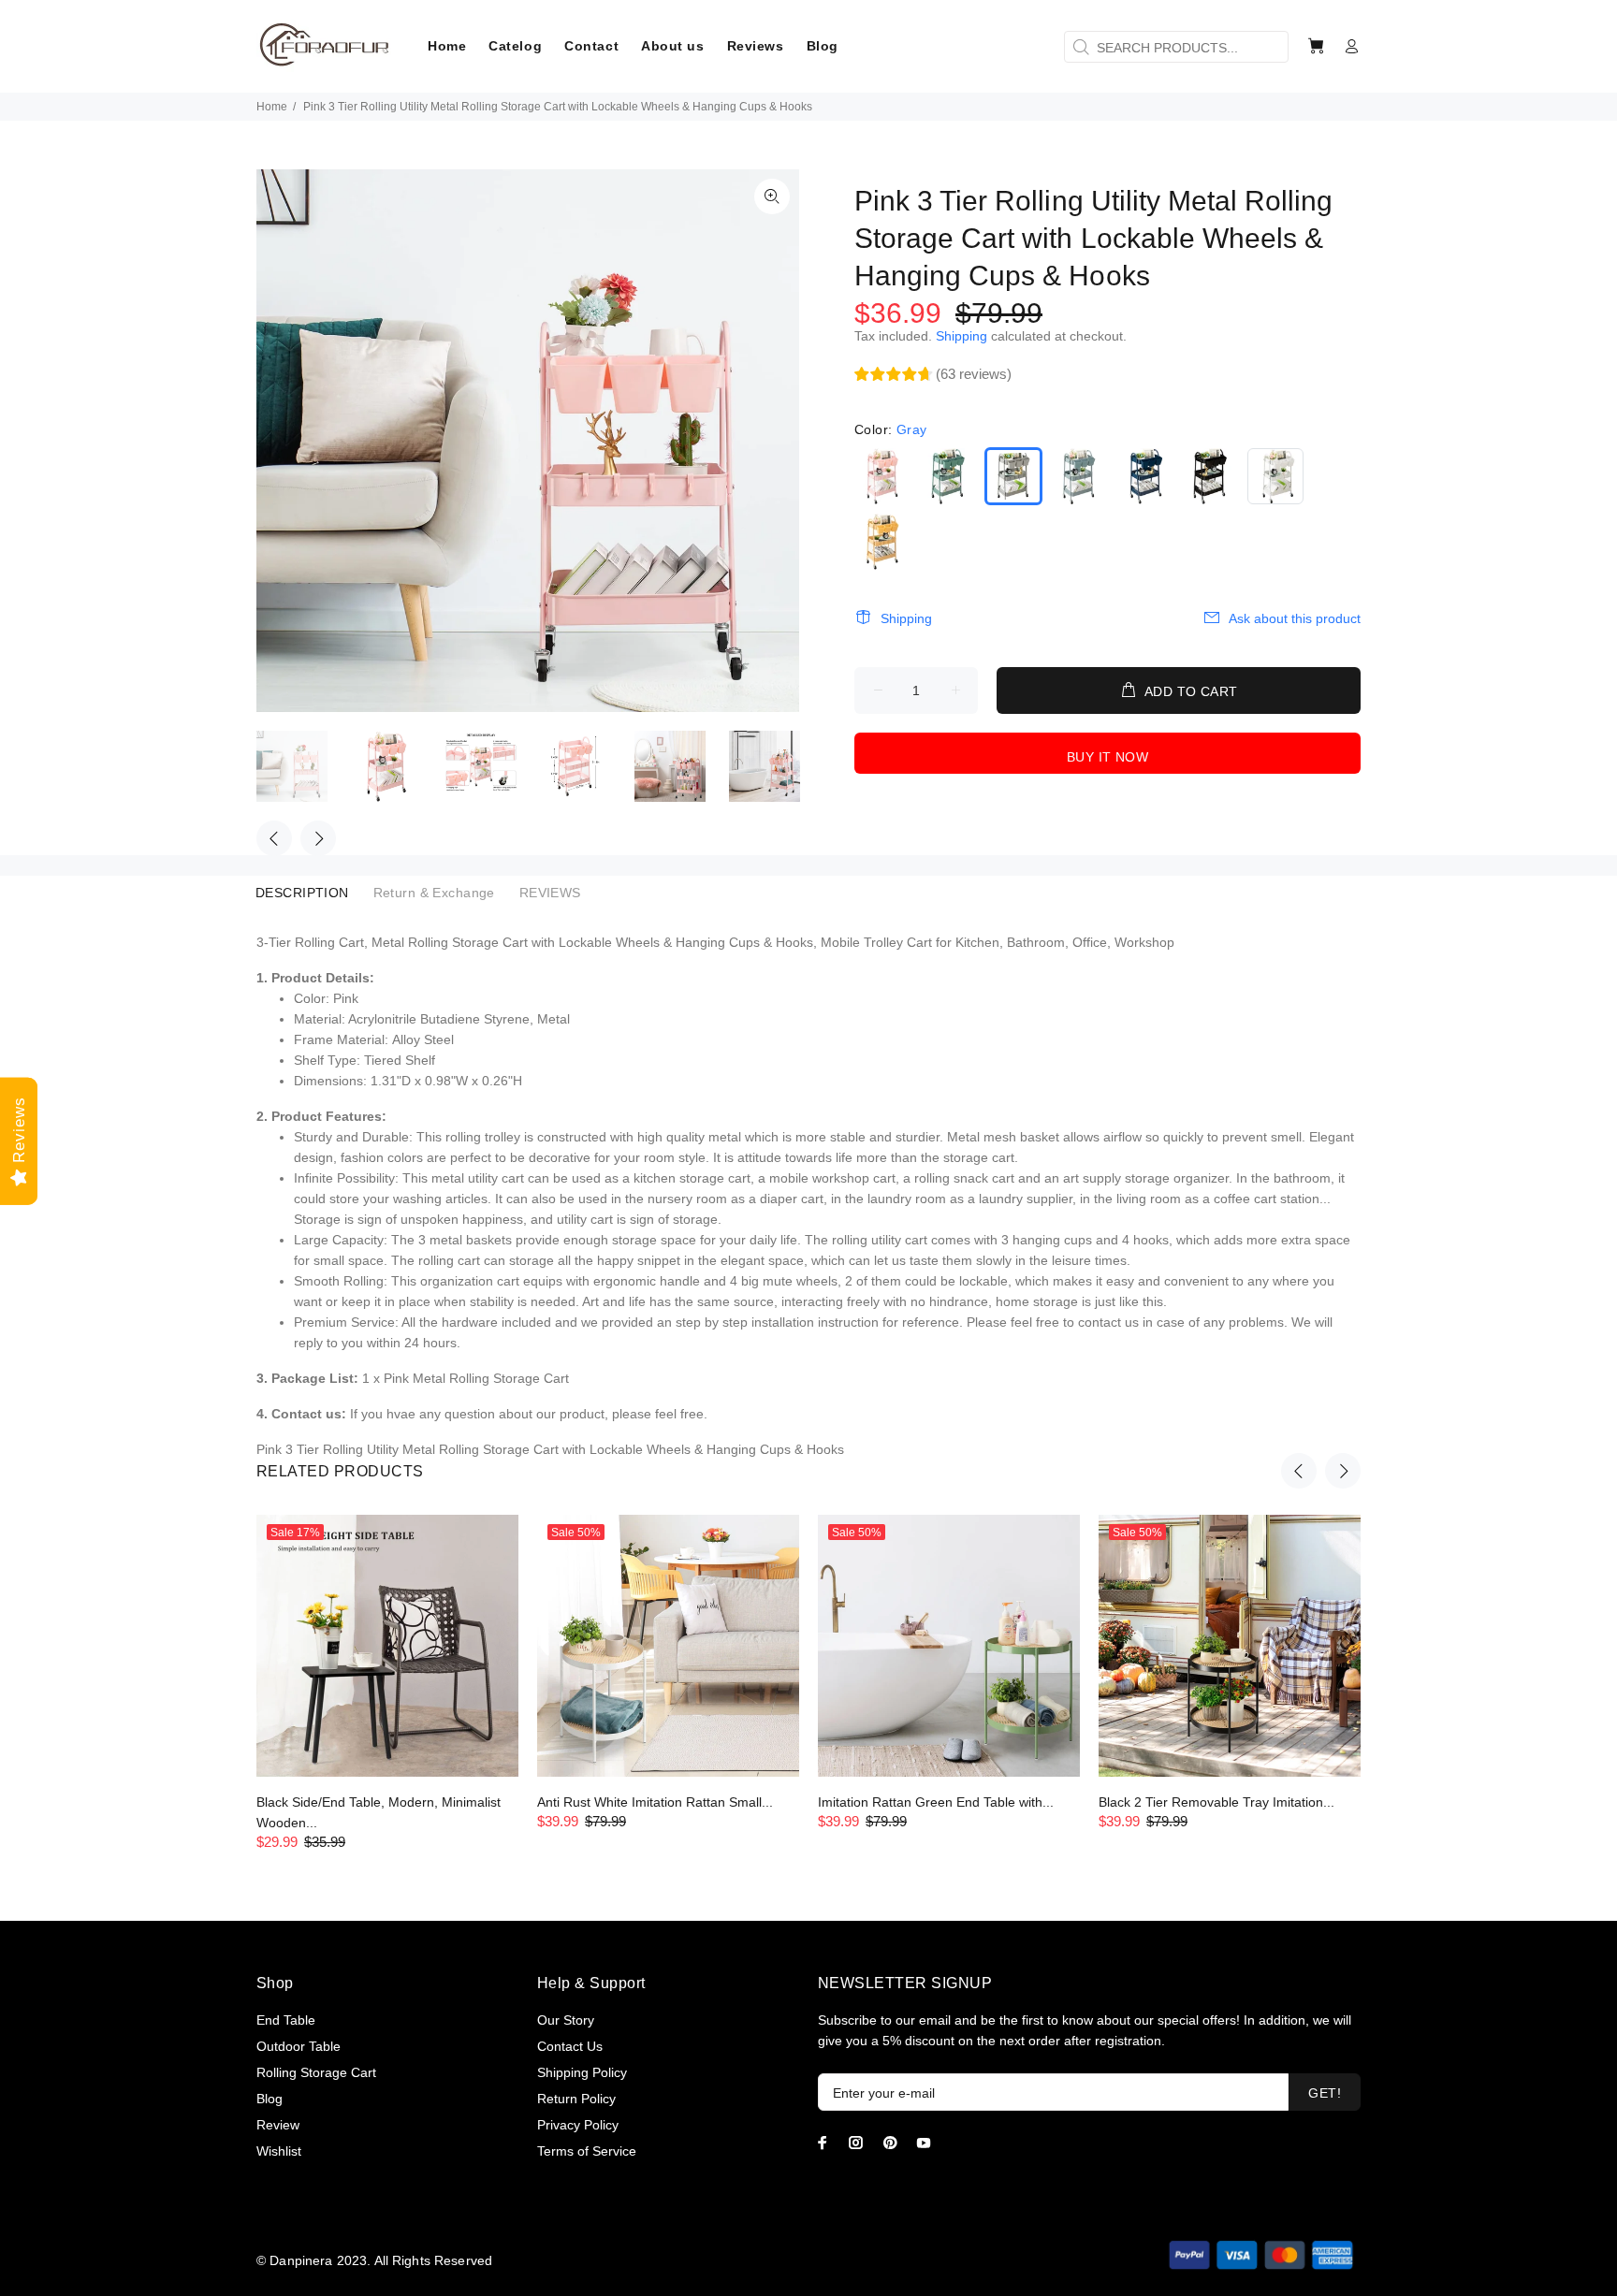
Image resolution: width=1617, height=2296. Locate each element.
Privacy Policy (578, 2125)
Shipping (961, 336)
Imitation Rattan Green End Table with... (936, 1802)
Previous (274, 838)
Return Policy (576, 2099)
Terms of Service (587, 2151)
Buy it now (1107, 757)
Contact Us (570, 2046)
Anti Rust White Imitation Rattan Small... (655, 1802)
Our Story (566, 2020)
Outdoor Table (299, 2046)
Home (272, 107)
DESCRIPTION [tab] (302, 893)
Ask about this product (1295, 618)
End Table (286, 2020)
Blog (269, 2099)
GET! (1325, 2093)
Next (318, 838)
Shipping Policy (582, 2072)
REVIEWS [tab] (550, 893)
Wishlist (279, 2151)
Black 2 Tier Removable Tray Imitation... (1216, 1802)
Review (278, 2125)
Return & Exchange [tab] (434, 893)
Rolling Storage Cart (316, 2072)
